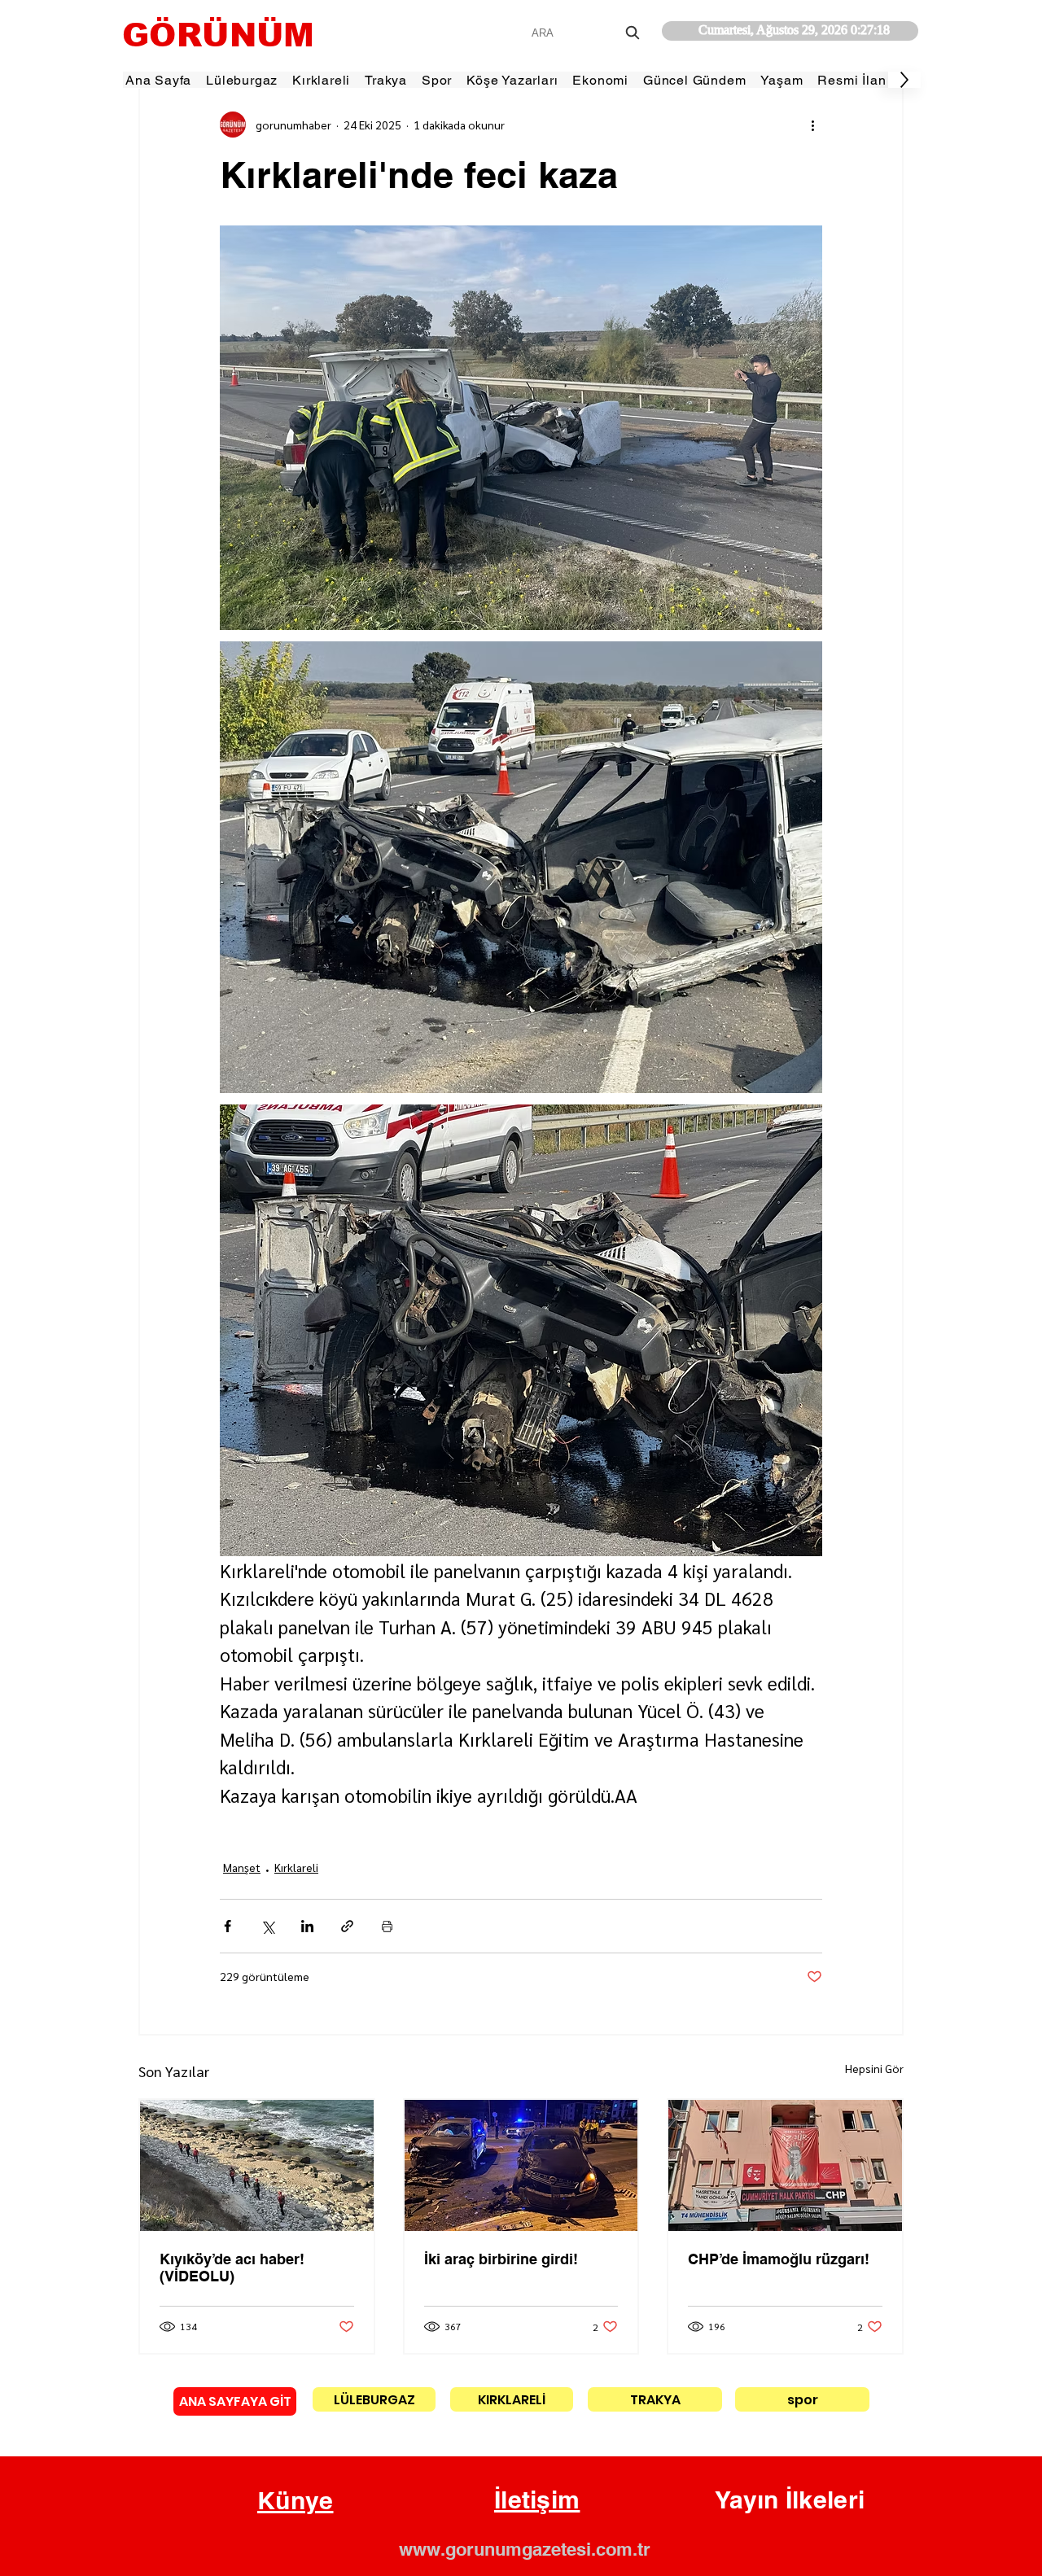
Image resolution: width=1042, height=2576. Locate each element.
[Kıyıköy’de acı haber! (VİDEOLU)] (257, 2165)
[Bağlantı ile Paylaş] (347, 1926)
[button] (296, 2501)
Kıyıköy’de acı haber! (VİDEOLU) (232, 2268)
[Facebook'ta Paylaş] (228, 1926)
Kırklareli (296, 1867)
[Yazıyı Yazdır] (387, 1926)
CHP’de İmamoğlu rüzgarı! (779, 2259)
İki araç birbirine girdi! (501, 2259)
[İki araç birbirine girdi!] (521, 2165)
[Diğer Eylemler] (812, 125)
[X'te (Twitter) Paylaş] (267, 1926)
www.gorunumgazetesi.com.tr (525, 2549)
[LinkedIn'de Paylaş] (307, 1926)
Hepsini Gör (874, 2068)
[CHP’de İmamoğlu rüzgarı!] (785, 2165)
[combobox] (587, 33)
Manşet (242, 1867)
